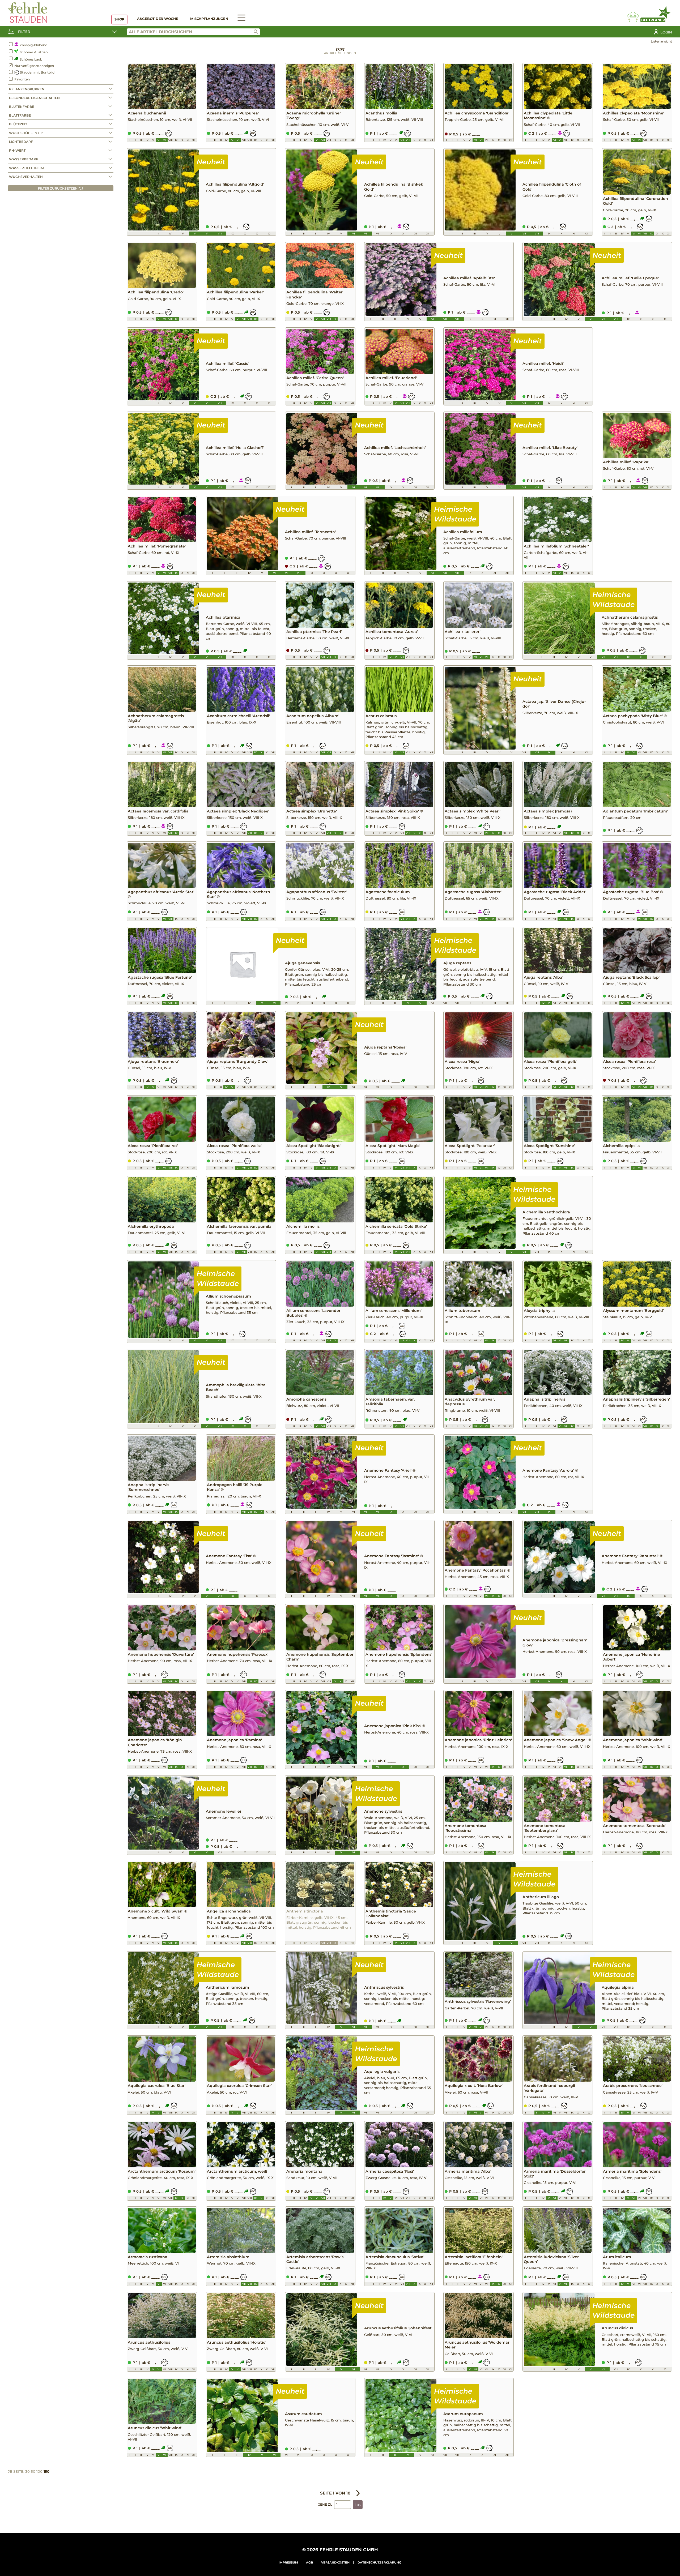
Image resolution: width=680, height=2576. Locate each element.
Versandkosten (335, 2562)
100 (39, 2471)
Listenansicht (661, 41)
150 (46, 2471)
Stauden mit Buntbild (37, 72)
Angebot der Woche (158, 19)
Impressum (288, 2562)
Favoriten (22, 79)
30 (27, 2471)
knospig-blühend (33, 45)
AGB (310, 2562)
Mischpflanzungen (209, 19)
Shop (119, 19)
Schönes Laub (31, 59)
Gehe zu (325, 2504)
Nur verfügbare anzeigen (34, 66)
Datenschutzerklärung (379, 2562)
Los (358, 2505)
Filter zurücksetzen (58, 188)
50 (33, 2471)
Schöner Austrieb (33, 52)
